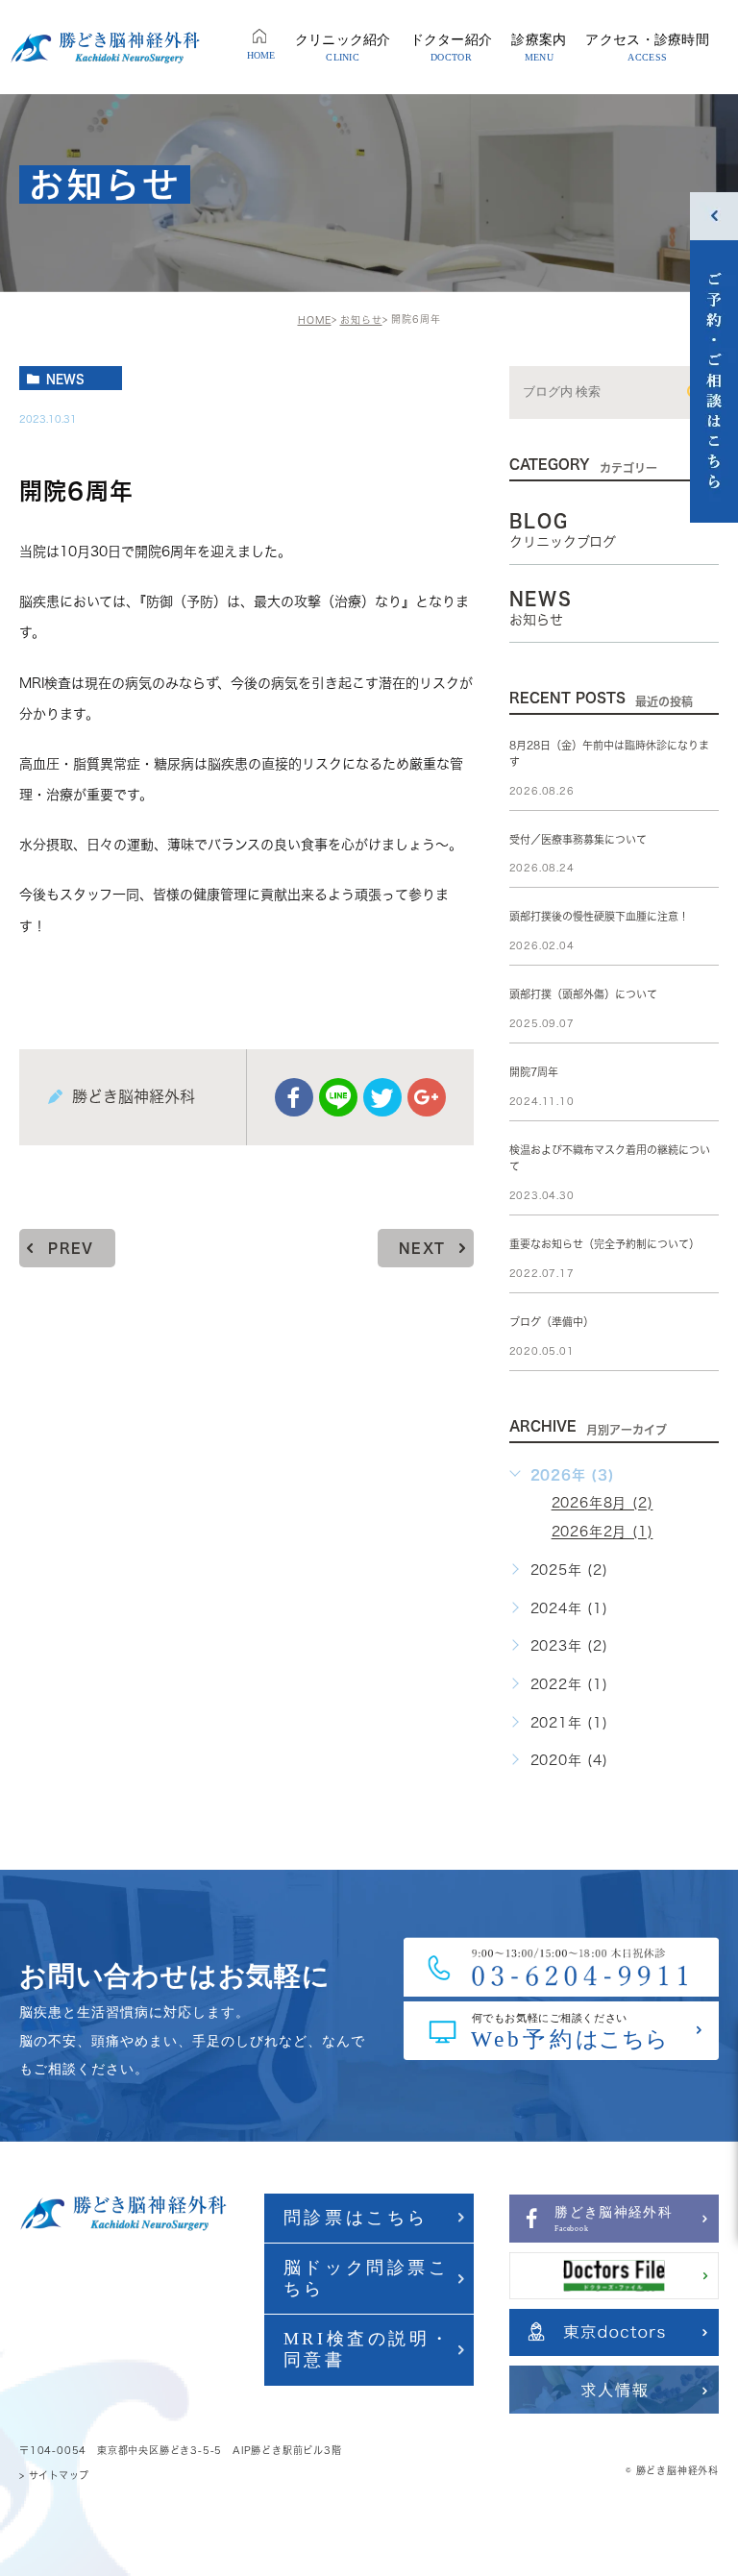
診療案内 (539, 48)
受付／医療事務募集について (578, 839)
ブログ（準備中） (552, 1322)
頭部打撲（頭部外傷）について (583, 995)
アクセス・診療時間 (647, 48)
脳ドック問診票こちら (367, 2278)
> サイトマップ (54, 2475)
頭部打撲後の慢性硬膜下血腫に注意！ (599, 917)
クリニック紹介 (343, 48)
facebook (294, 1097)
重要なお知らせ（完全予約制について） (604, 1244)
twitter (382, 1097)
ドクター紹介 (452, 48)
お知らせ (361, 320)
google (427, 1097)
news (65, 379)
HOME (261, 55)
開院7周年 (534, 1073)
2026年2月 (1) (603, 1533)
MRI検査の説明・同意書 (367, 2349)
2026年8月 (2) (603, 1504)
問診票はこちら (356, 2218)
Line (338, 1097)
